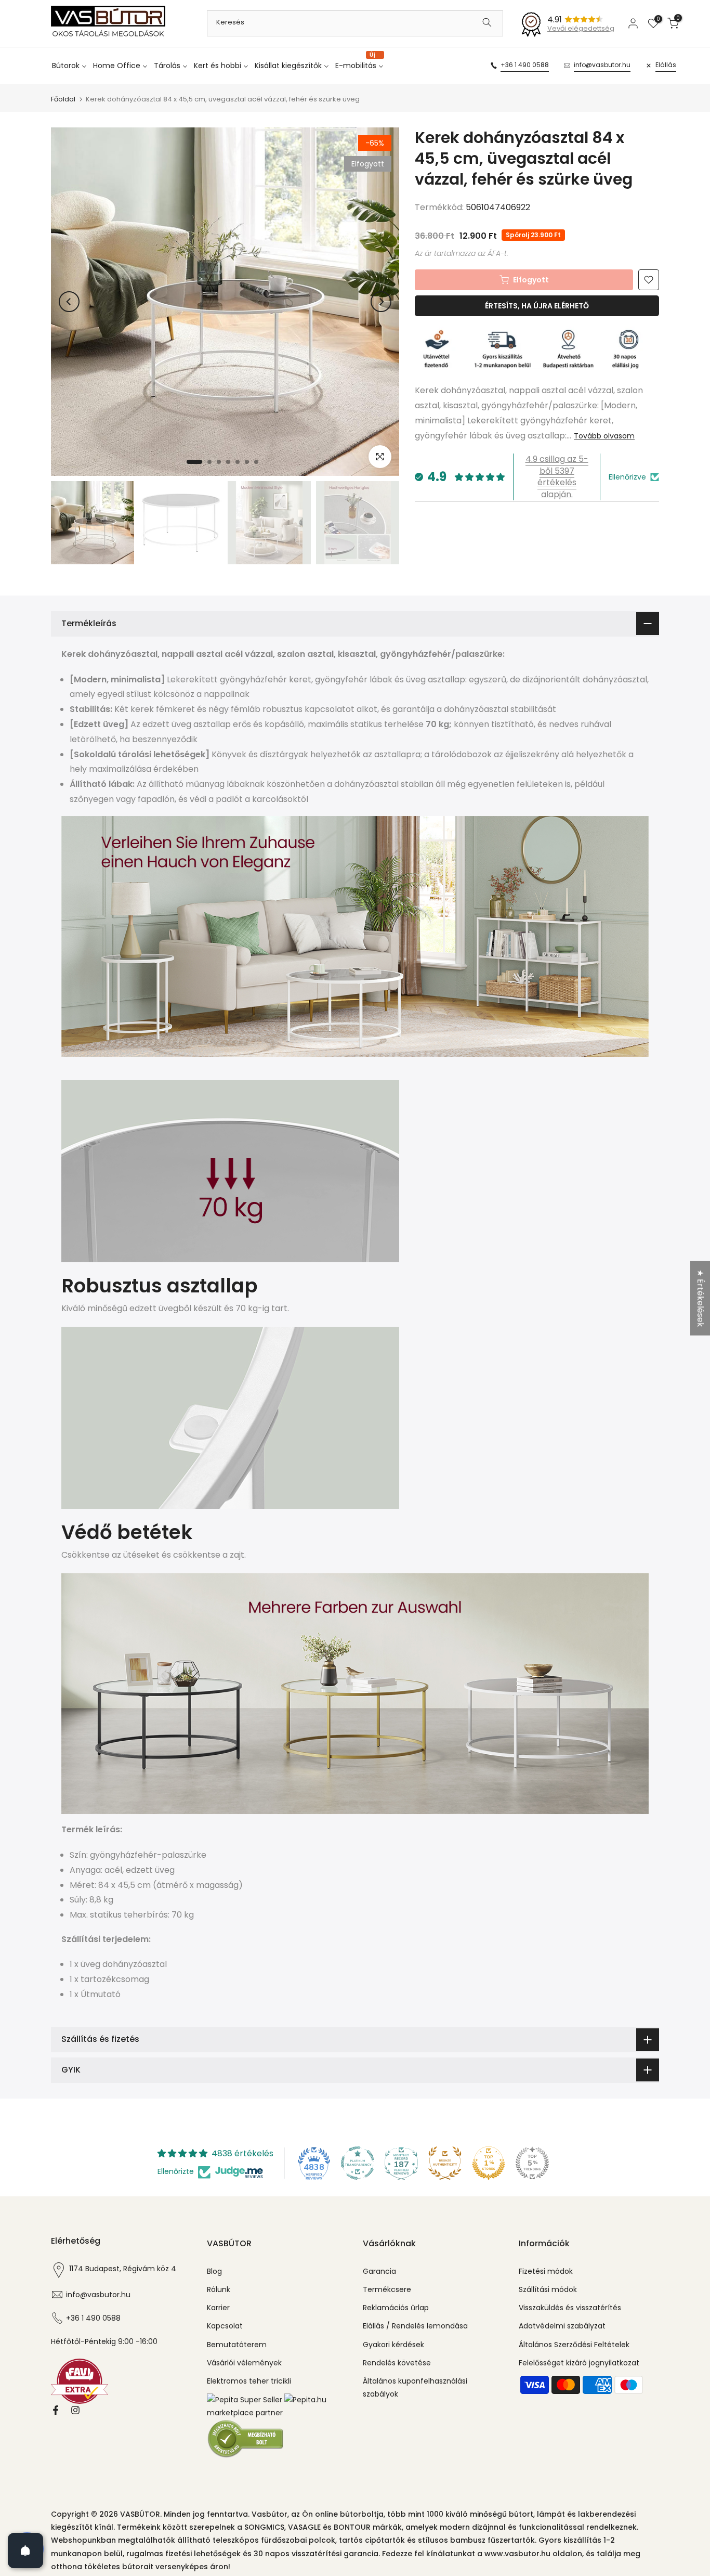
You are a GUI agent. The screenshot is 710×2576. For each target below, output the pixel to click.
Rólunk (219, 2289)
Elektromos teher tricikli (249, 2381)
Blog (214, 2271)
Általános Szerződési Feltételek (574, 2345)
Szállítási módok (548, 2289)
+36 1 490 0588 (525, 65)
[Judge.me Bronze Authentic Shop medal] (445, 2163)
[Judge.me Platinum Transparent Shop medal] (358, 2163)
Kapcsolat (225, 2326)
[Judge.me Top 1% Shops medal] (489, 2163)
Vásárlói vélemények (244, 2363)
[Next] (381, 302)
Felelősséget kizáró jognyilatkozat (579, 2363)
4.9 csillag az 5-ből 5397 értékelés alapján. (557, 476)
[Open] (25, 2551)
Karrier (218, 2308)
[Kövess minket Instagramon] (75, 2410)
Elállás (666, 65)
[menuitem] (71, 66)
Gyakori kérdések (393, 2345)
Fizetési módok (546, 2271)
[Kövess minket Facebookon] (56, 2410)
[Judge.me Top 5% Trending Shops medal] (532, 2163)
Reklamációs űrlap (396, 2308)
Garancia (379, 2271)
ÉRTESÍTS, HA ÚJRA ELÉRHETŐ (537, 306)
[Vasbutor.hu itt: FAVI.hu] (80, 2381)
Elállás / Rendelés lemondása (415, 2326)
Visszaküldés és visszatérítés (570, 2308)
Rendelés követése (397, 2363)
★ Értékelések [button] (700, 1298)
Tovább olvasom (604, 435)
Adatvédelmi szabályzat (562, 2326)
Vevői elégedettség (581, 28)
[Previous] (69, 302)
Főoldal (63, 99)
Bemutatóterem (237, 2345)
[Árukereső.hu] (246, 2438)
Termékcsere (387, 2289)
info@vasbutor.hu (602, 65)
